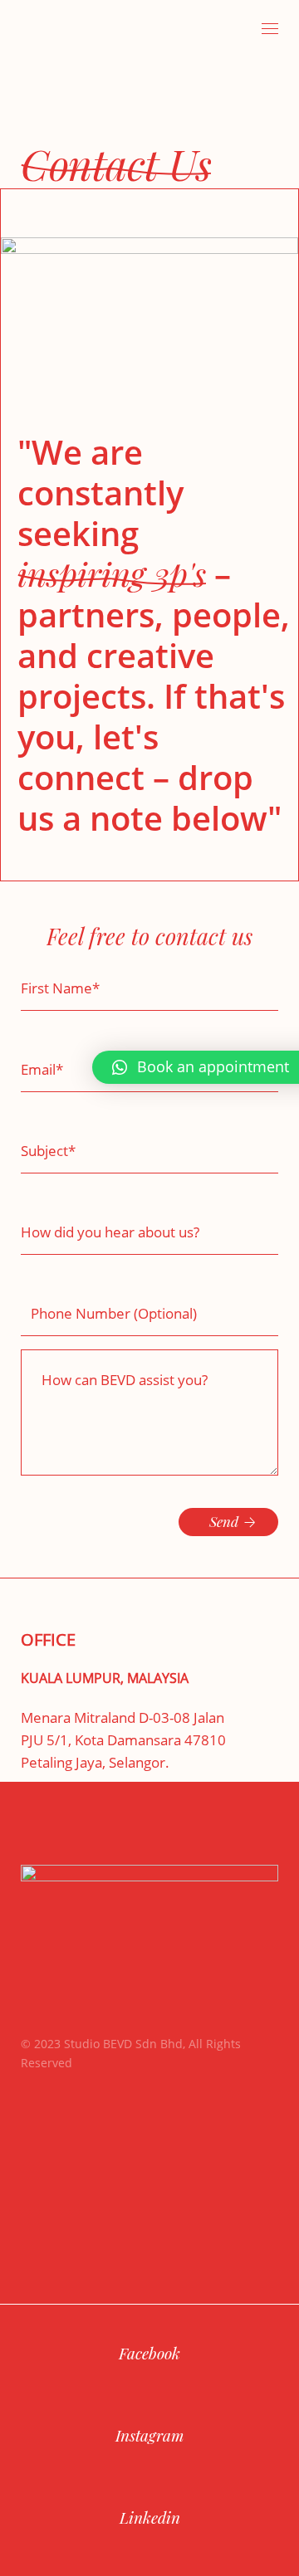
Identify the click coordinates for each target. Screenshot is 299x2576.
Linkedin (150, 2517)
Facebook (149, 2353)
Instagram (149, 2435)
